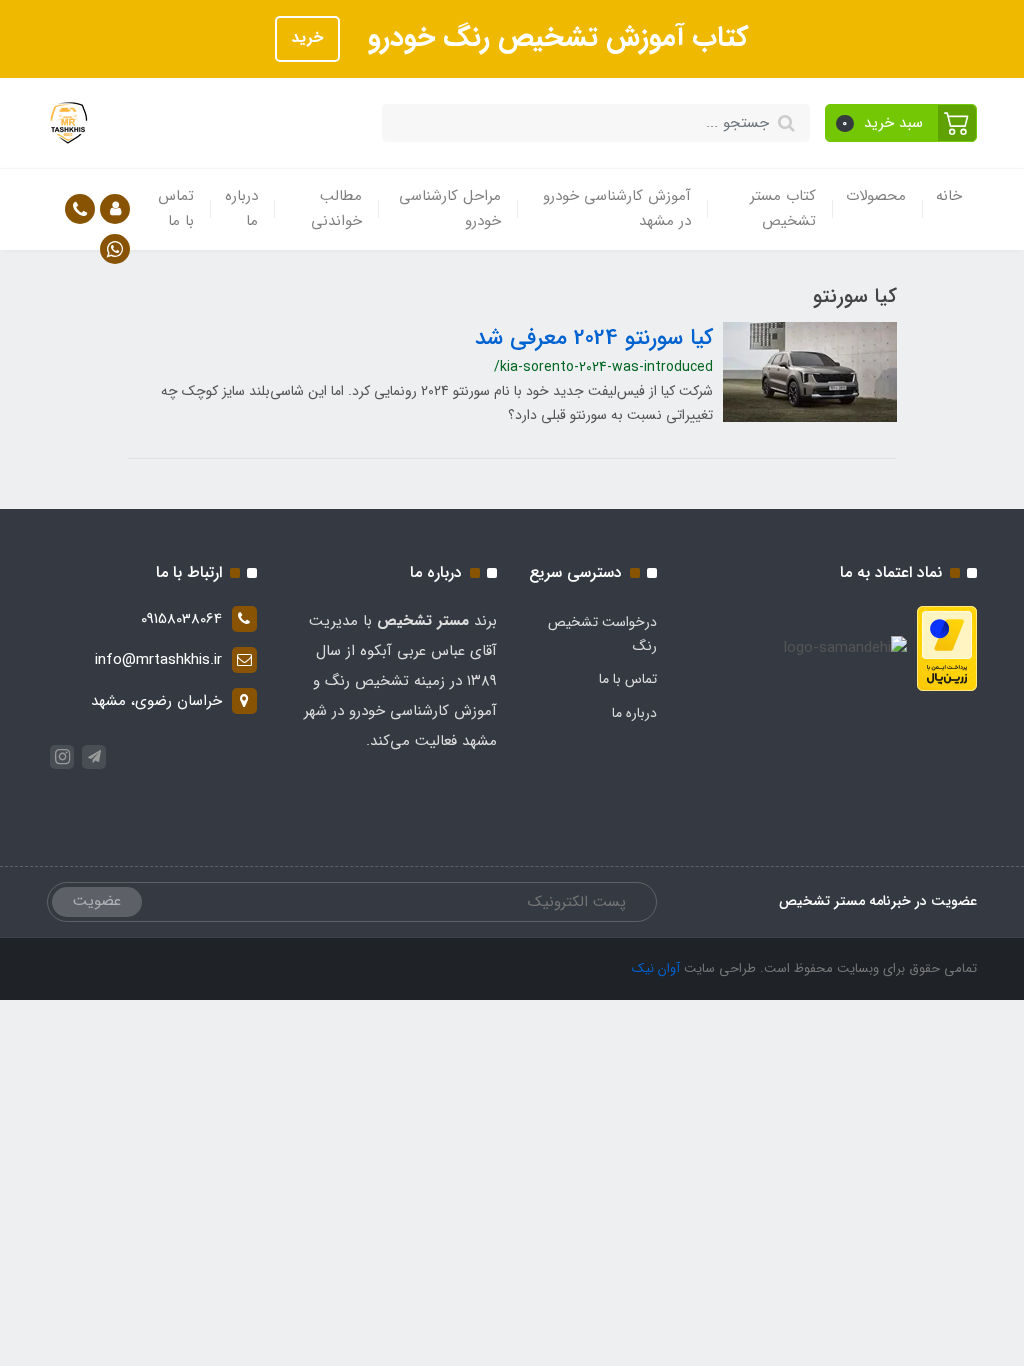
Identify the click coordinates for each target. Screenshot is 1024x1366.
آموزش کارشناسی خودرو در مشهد (617, 209)
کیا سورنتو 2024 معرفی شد (594, 338)
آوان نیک (656, 968)
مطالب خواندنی (336, 209)
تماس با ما (176, 209)
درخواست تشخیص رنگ (602, 634)
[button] (901, 123)
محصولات (876, 196)
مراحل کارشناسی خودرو (450, 209)
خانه (949, 196)
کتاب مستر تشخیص (783, 209)
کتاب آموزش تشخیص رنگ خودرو (554, 38)
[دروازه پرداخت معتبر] (947, 648)
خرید (307, 38)
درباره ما (241, 209)
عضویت (97, 901)
